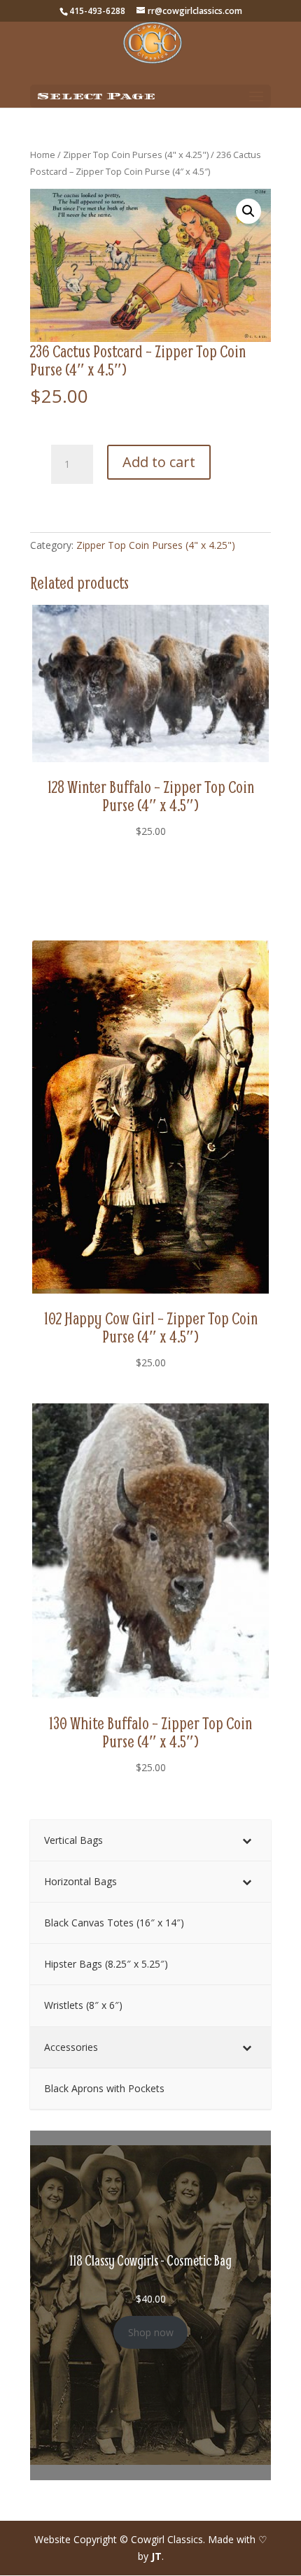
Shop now (151, 2332)
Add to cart (159, 462)
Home (43, 155)
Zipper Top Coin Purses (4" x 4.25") (136, 155)
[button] (248, 211)
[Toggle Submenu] (246, 1840)
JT (156, 2556)
